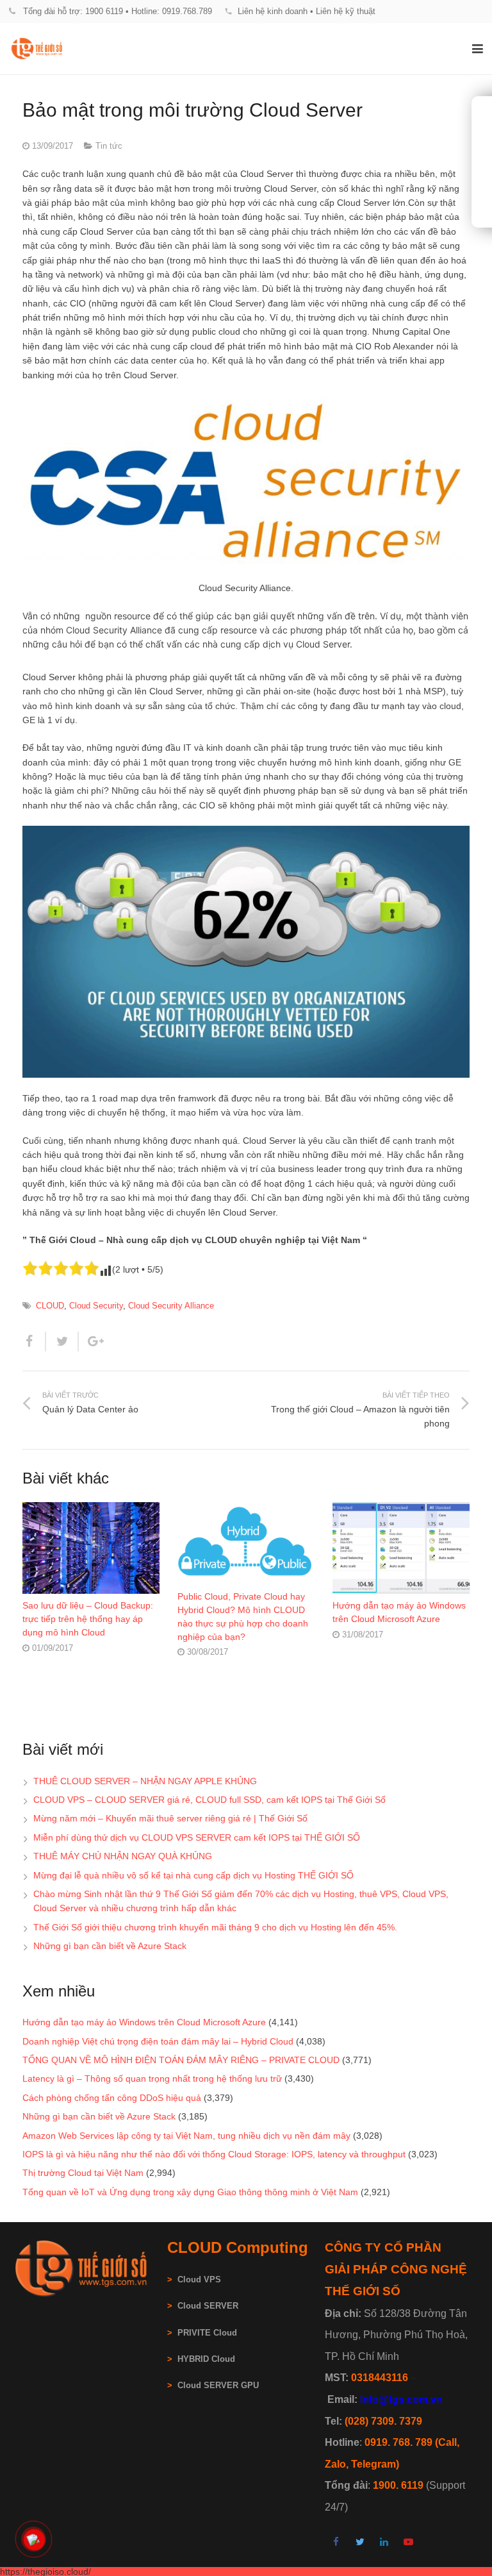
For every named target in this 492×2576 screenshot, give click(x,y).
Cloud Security (96, 1306)
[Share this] (34, 1342)
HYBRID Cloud (206, 2359)
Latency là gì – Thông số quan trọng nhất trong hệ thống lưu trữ (152, 2078)
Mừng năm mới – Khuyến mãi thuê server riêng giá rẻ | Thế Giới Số (170, 1818)
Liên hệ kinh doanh (273, 11)
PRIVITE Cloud (207, 2333)
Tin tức (109, 146)
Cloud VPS (194, 2280)
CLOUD (50, 1306)
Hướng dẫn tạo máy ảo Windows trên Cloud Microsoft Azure (144, 2022)
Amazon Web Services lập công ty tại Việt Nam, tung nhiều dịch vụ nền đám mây (186, 2136)
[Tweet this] (62, 1342)
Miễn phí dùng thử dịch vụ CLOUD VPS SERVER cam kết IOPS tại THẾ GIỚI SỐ (197, 1837)
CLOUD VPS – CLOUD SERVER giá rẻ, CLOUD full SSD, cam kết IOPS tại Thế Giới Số (209, 1800)
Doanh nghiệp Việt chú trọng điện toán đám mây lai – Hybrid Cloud (158, 2041)
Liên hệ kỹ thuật (346, 11)
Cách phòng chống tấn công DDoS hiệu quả (112, 2098)
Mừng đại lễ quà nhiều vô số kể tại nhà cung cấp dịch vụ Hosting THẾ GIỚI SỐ (193, 1875)
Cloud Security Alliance (171, 1306)
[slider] (61, 1268)
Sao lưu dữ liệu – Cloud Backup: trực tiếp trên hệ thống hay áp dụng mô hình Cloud (88, 1619)
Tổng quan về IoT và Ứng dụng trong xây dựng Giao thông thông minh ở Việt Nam (190, 2192)
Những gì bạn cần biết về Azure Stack (110, 1946)
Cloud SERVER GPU (218, 2386)
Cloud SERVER (208, 2306)
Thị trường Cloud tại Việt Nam (83, 2173)
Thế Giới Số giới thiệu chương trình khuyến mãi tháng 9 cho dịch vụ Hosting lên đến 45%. (215, 1927)
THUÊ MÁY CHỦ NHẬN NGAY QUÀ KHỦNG (123, 1856)
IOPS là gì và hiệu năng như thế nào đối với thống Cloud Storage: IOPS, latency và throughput (214, 2154)
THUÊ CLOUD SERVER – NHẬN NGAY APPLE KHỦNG (145, 1781)
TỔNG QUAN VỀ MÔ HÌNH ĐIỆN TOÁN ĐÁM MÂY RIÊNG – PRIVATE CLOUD (181, 2060)
